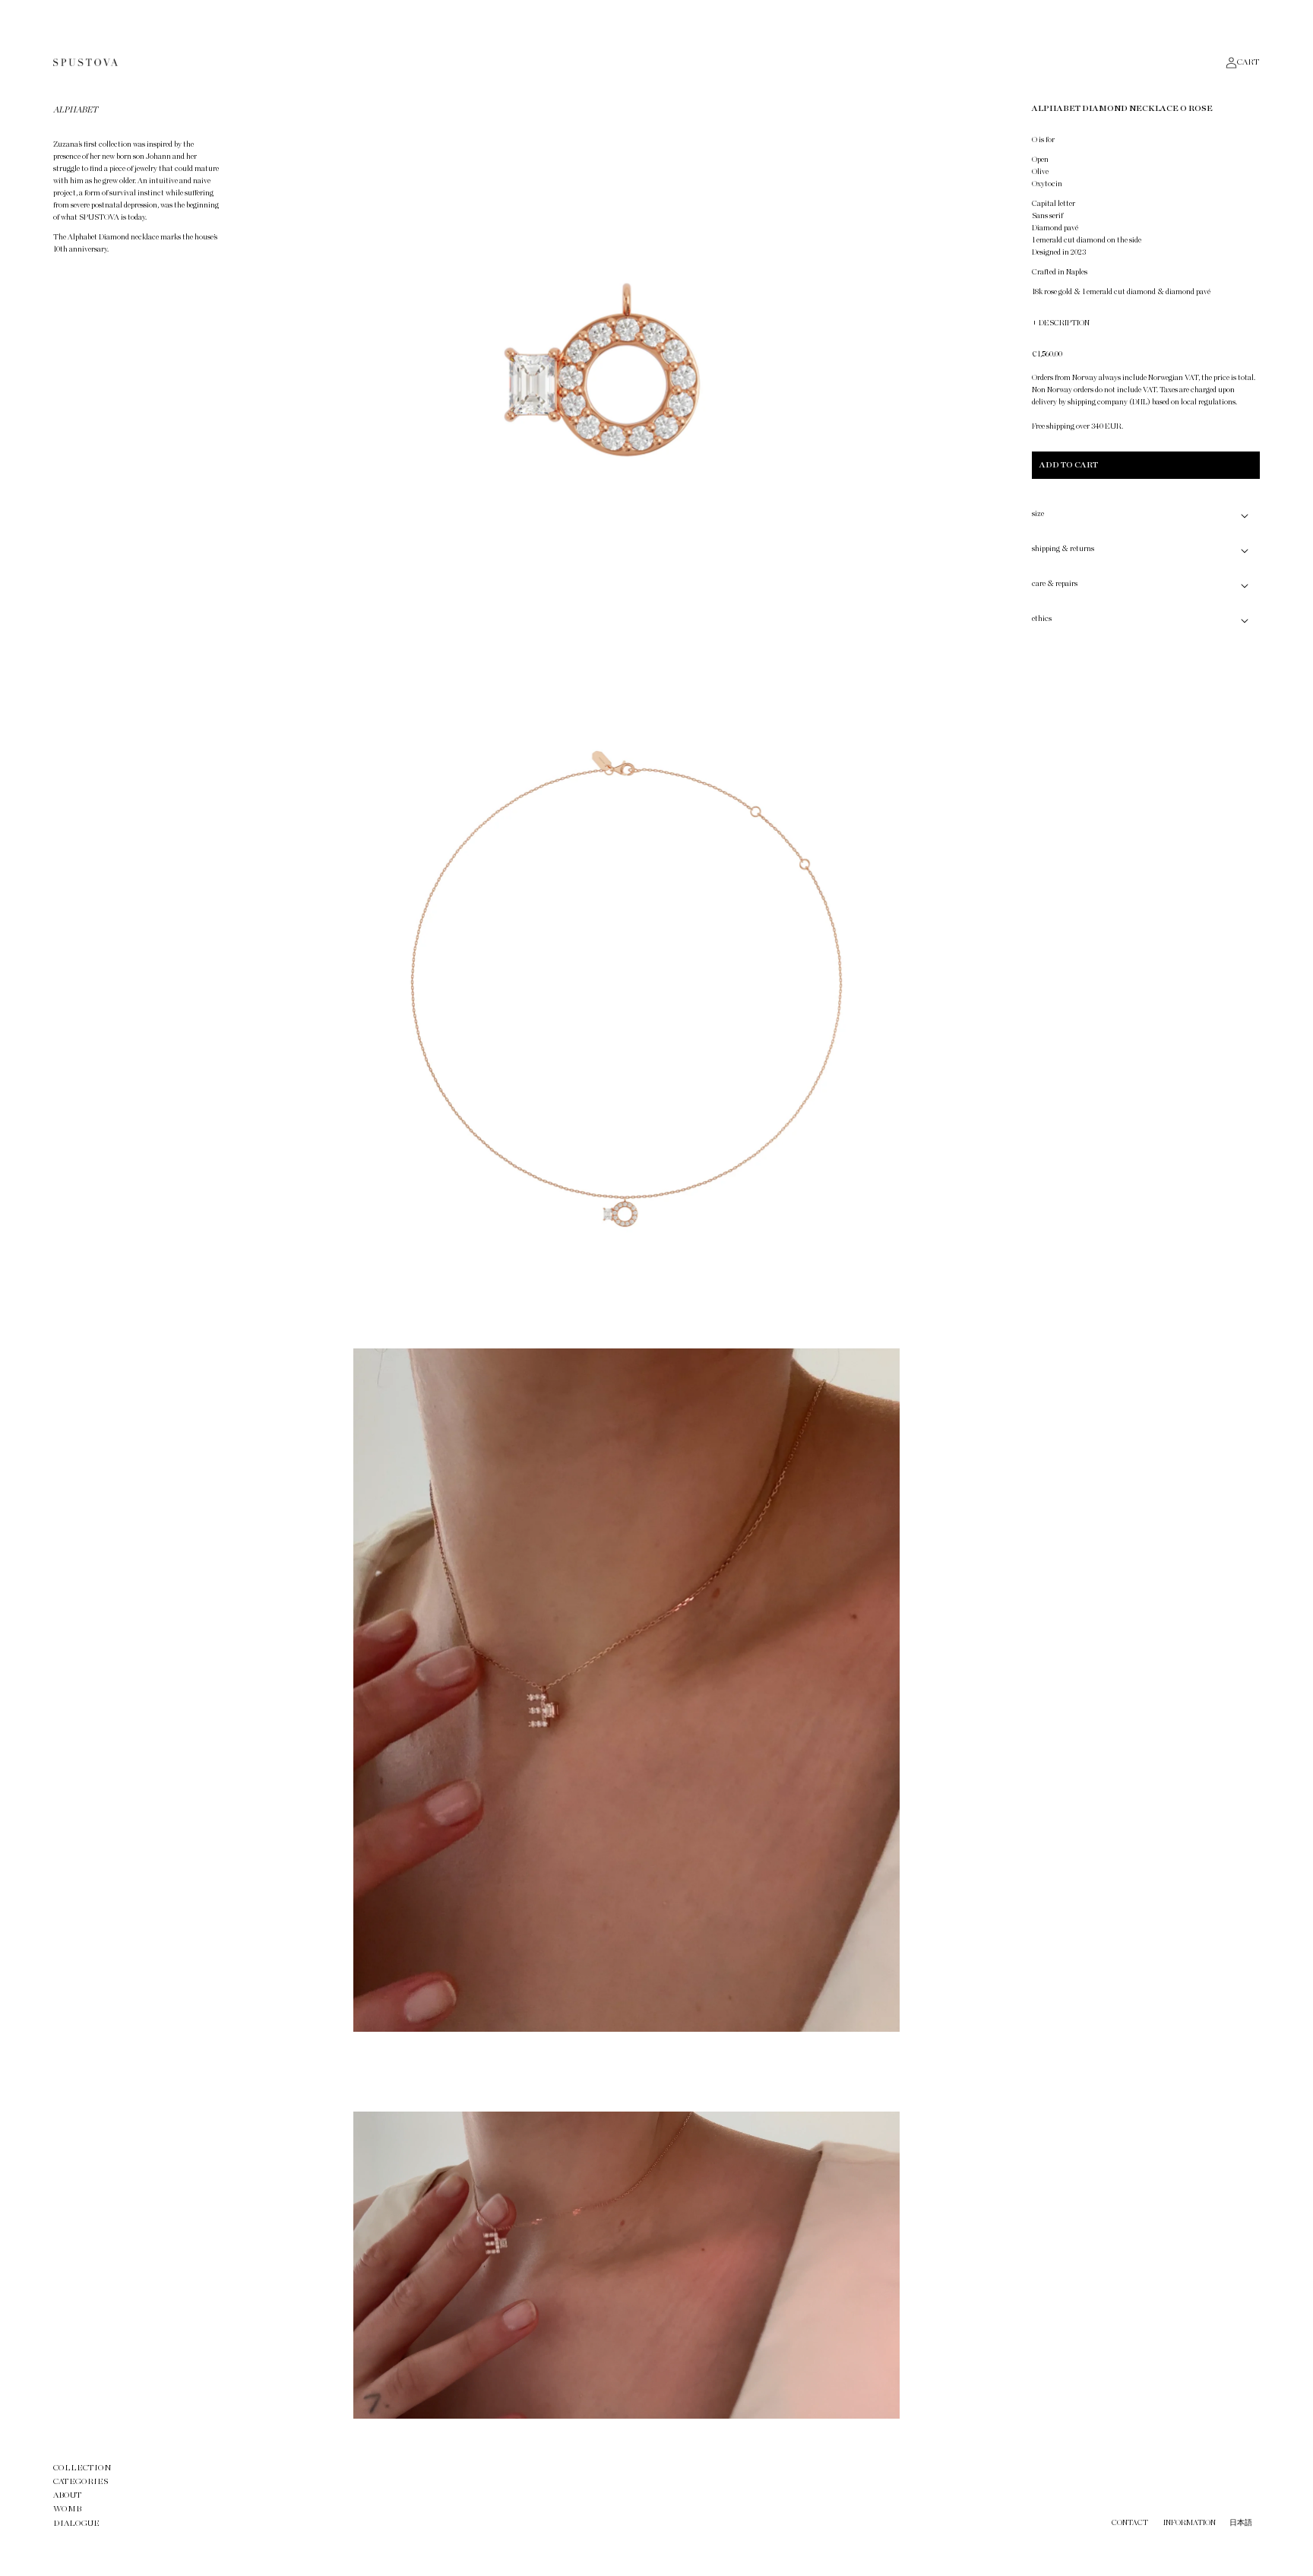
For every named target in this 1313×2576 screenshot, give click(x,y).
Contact (1130, 2523)
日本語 (1241, 2523)
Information (1190, 2523)
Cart (1248, 62)
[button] (1146, 515)
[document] (626, 1259)
